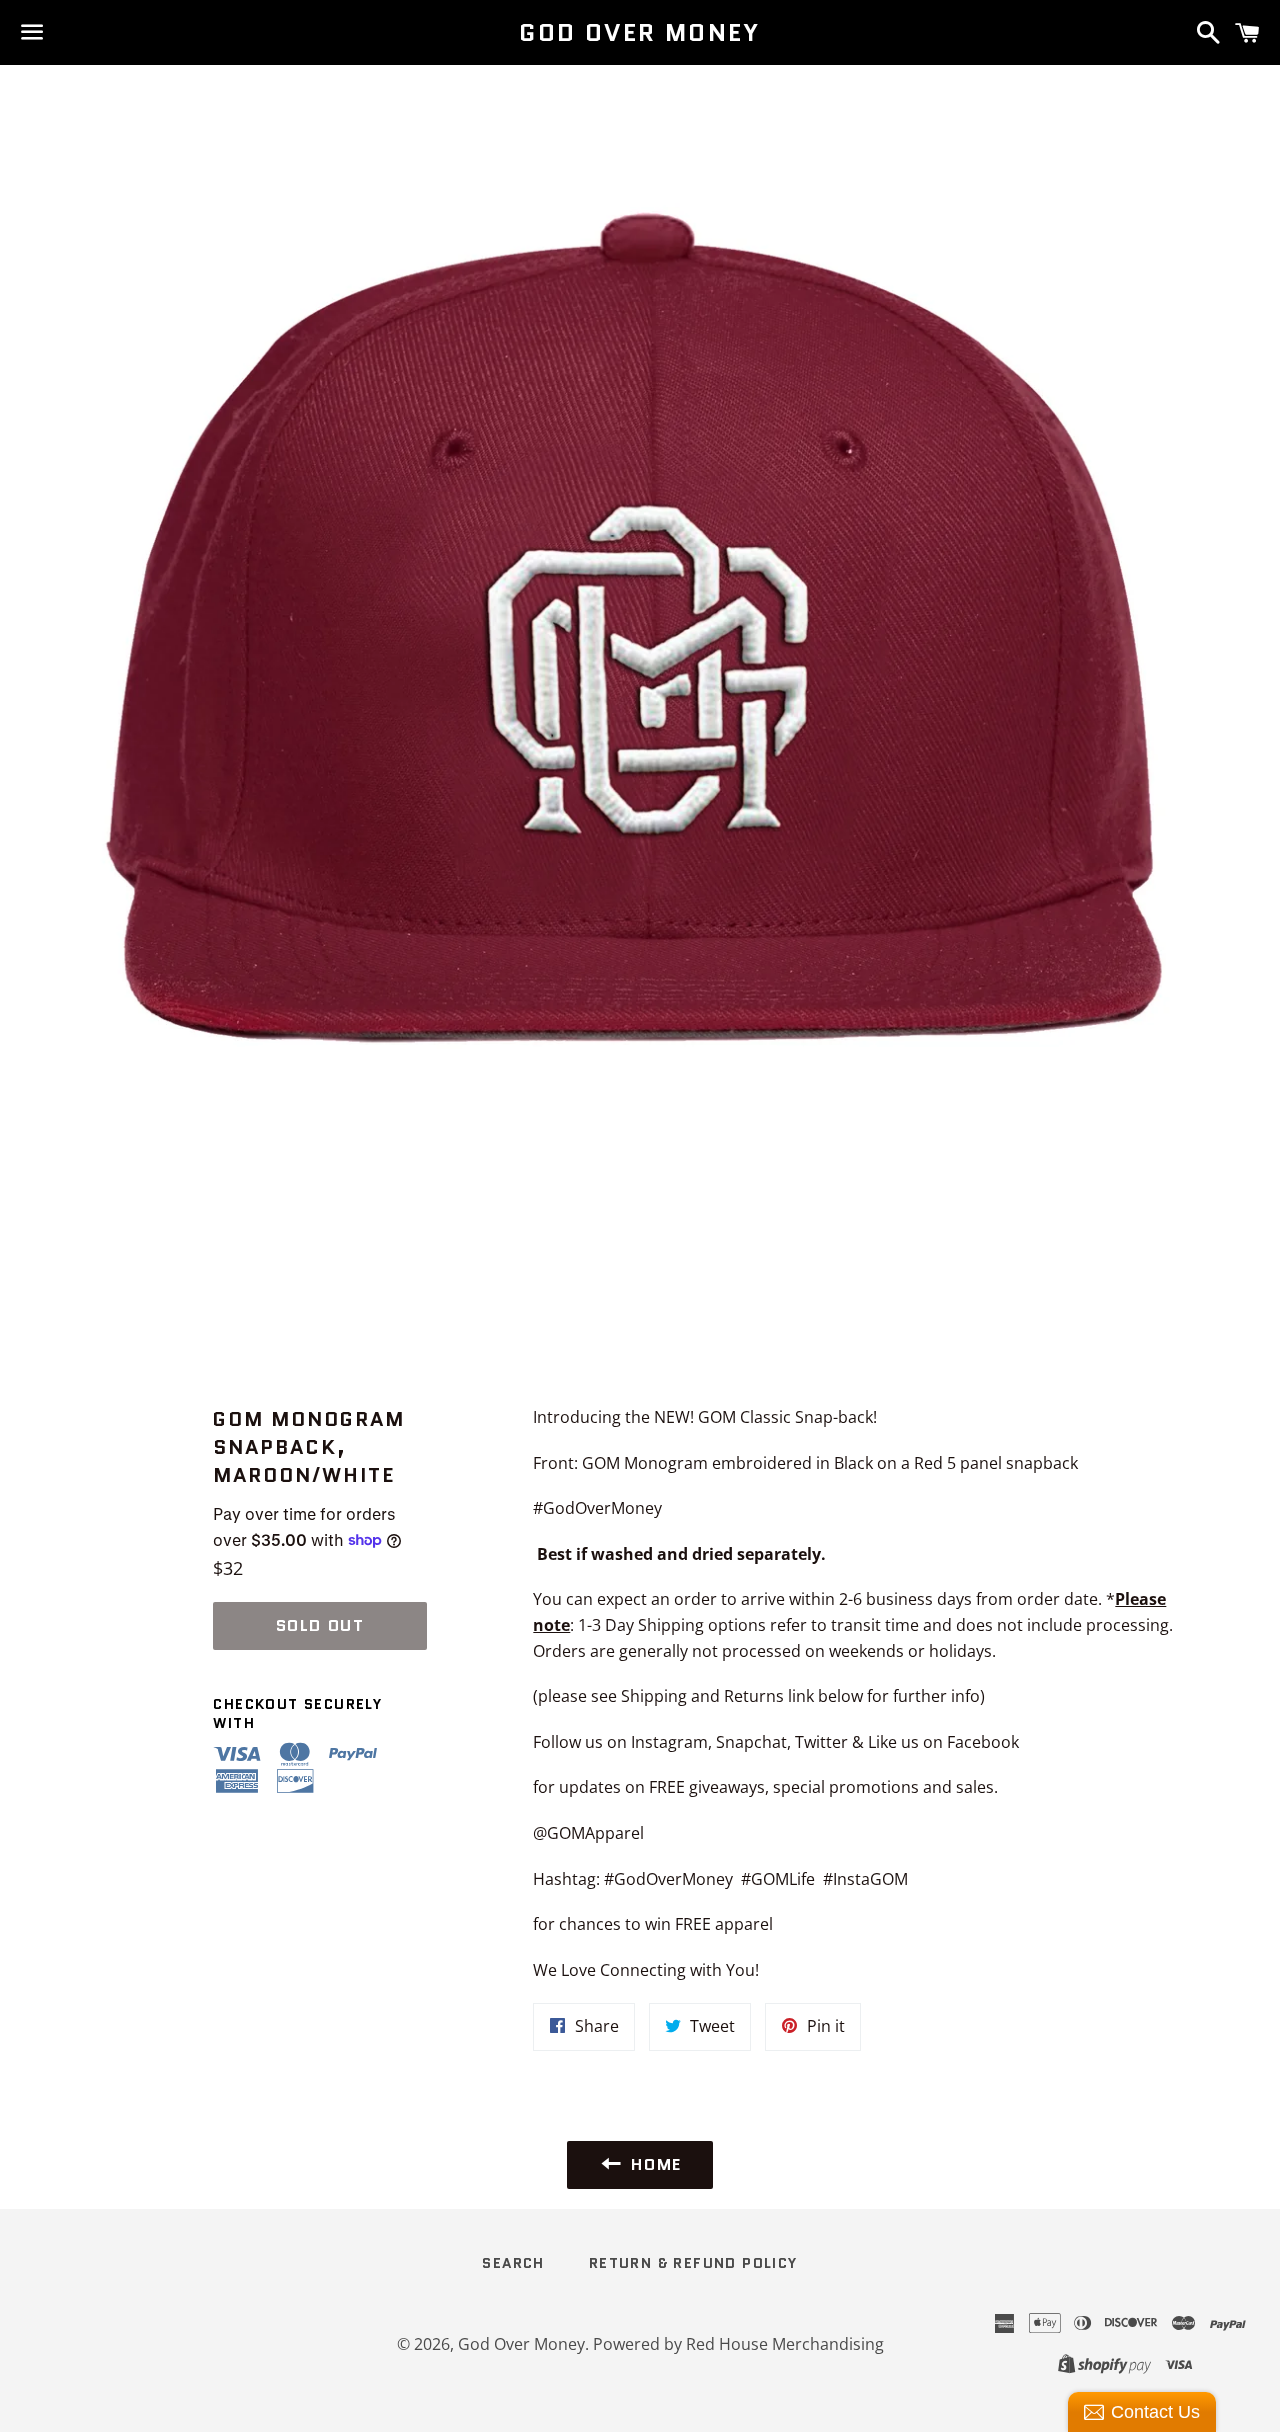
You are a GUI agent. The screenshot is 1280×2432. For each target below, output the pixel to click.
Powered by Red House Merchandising (738, 2344)
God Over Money (640, 33)
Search (513, 2263)
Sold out (320, 1625)
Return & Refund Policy (693, 2263)
